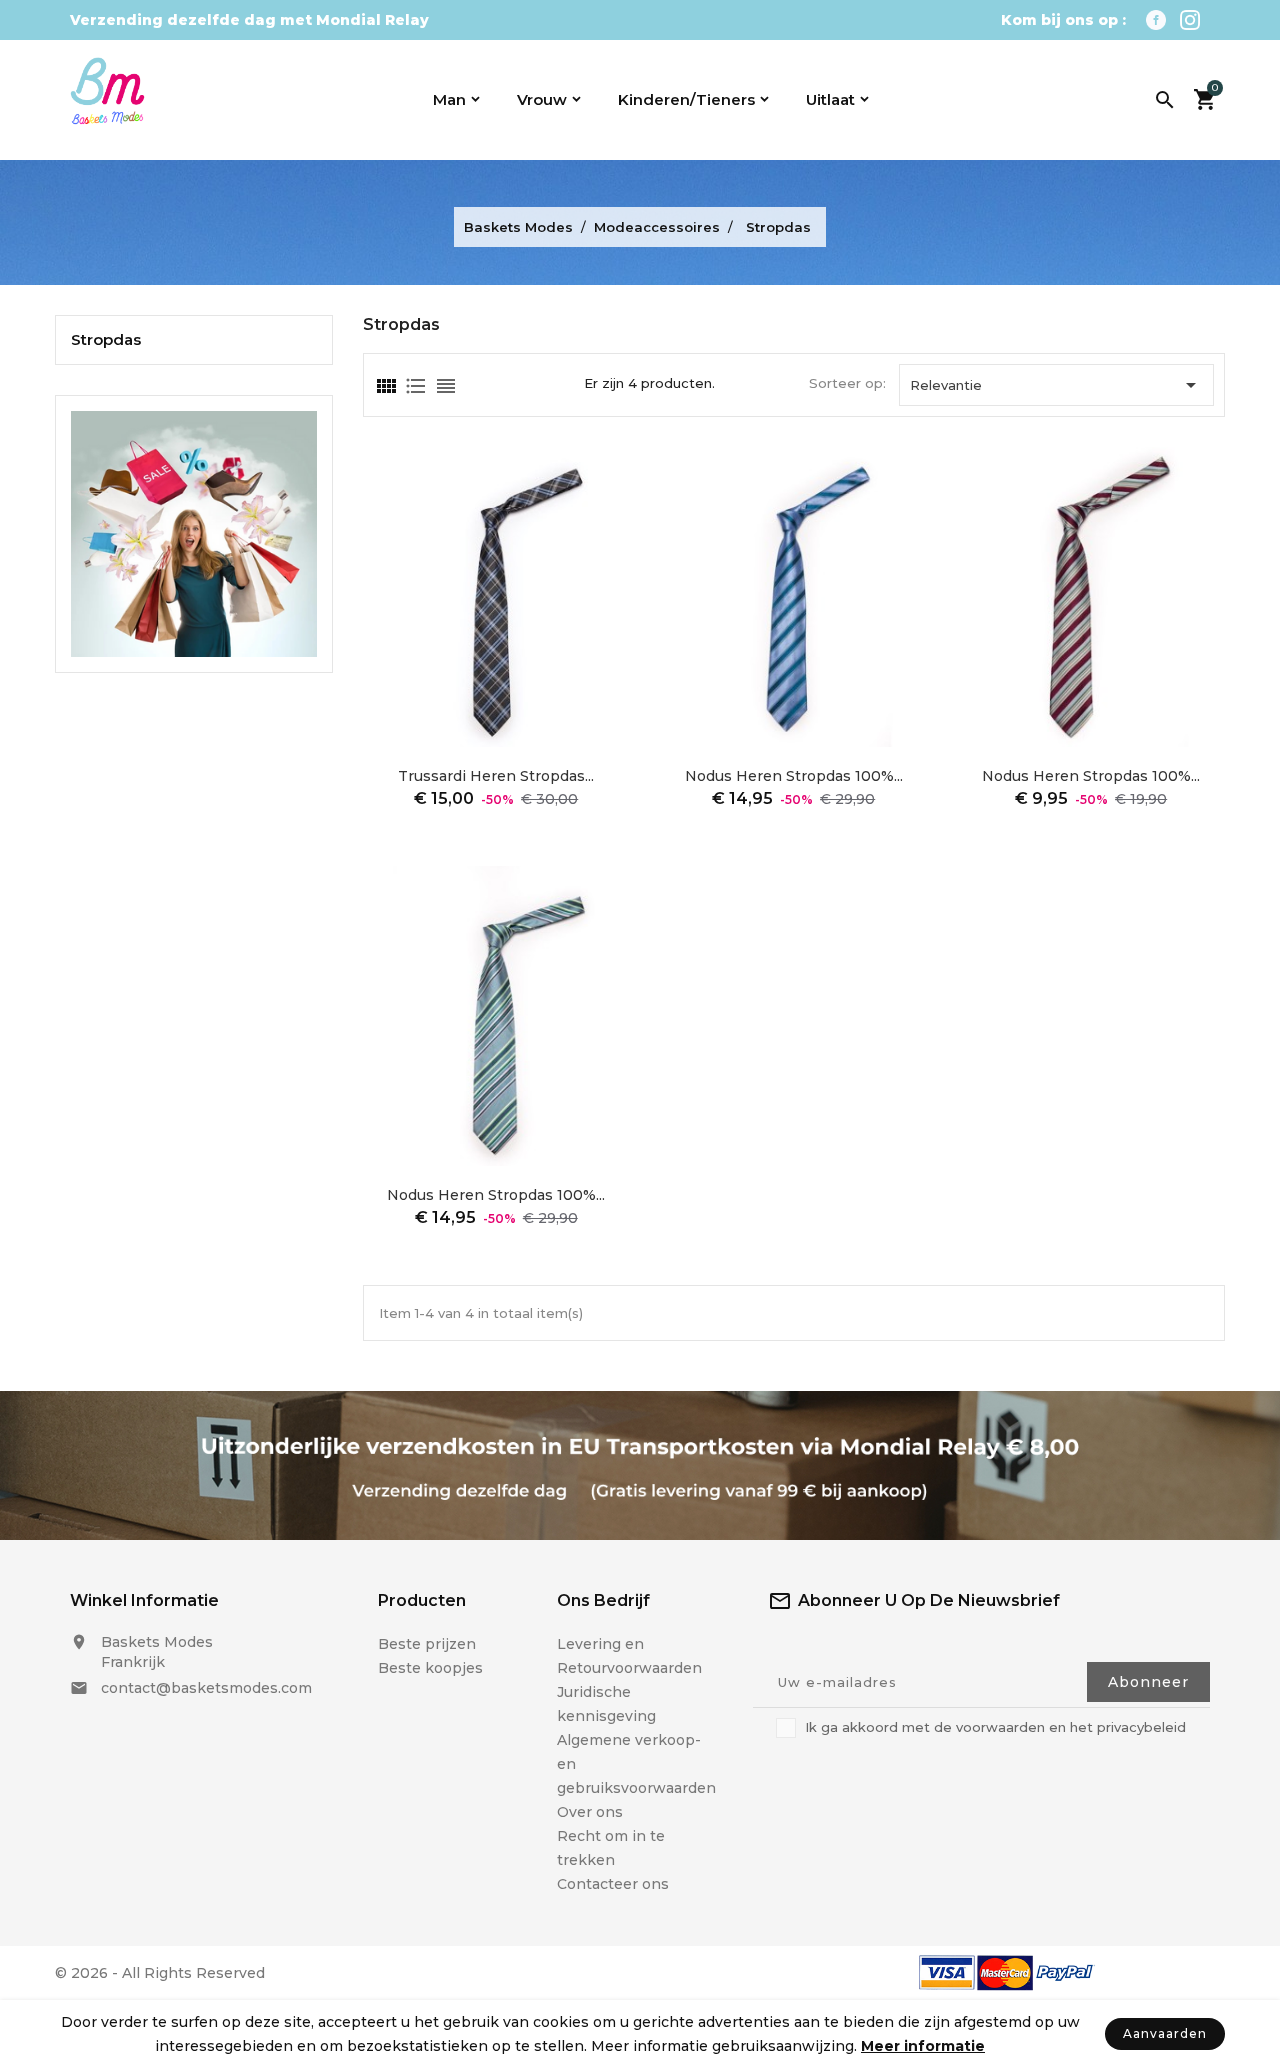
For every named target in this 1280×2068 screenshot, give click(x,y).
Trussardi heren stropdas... (496, 776)
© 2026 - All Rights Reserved (160, 1973)
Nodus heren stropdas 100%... (794, 776)
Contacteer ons (613, 1884)
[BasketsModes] (194, 532)
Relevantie (1056, 385)
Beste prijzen (427, 1644)
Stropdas (106, 340)
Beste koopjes (430, 1668)
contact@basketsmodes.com (206, 1688)
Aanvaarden (1165, 2033)
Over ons (590, 1812)
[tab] (385, 386)
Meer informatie (923, 2046)
